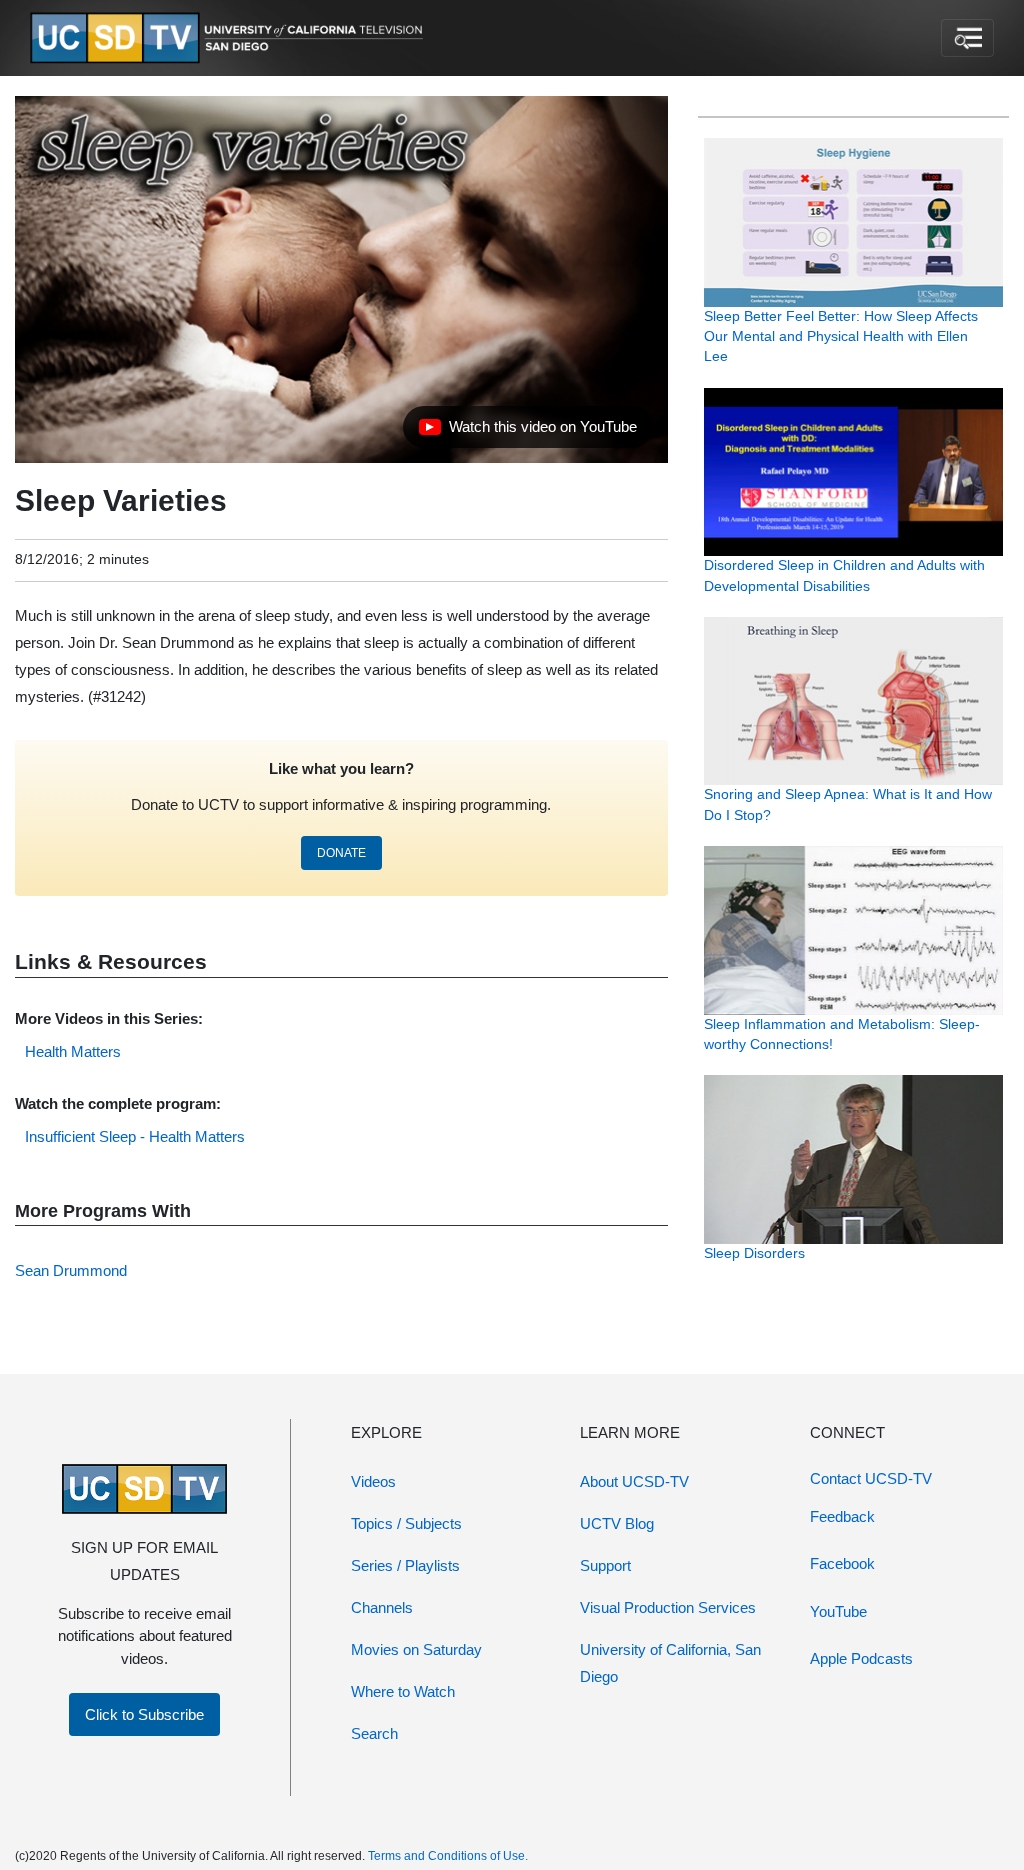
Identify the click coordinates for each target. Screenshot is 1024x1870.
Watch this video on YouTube (527, 432)
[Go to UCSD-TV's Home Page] (230, 38)
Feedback (842, 1516)
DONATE (341, 853)
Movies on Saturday (416, 1649)
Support (605, 1565)
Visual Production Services (668, 1607)
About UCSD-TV (634, 1481)
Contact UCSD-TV (871, 1478)
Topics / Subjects (406, 1523)
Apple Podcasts (861, 1658)
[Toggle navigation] (967, 38)
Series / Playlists (405, 1565)
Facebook (842, 1563)
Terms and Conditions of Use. (448, 1856)
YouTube (838, 1611)
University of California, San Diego (670, 1663)
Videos (373, 1481)
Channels (382, 1607)
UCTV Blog (617, 1523)
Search (374, 1733)
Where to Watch (403, 1691)
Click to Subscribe (144, 1714)
